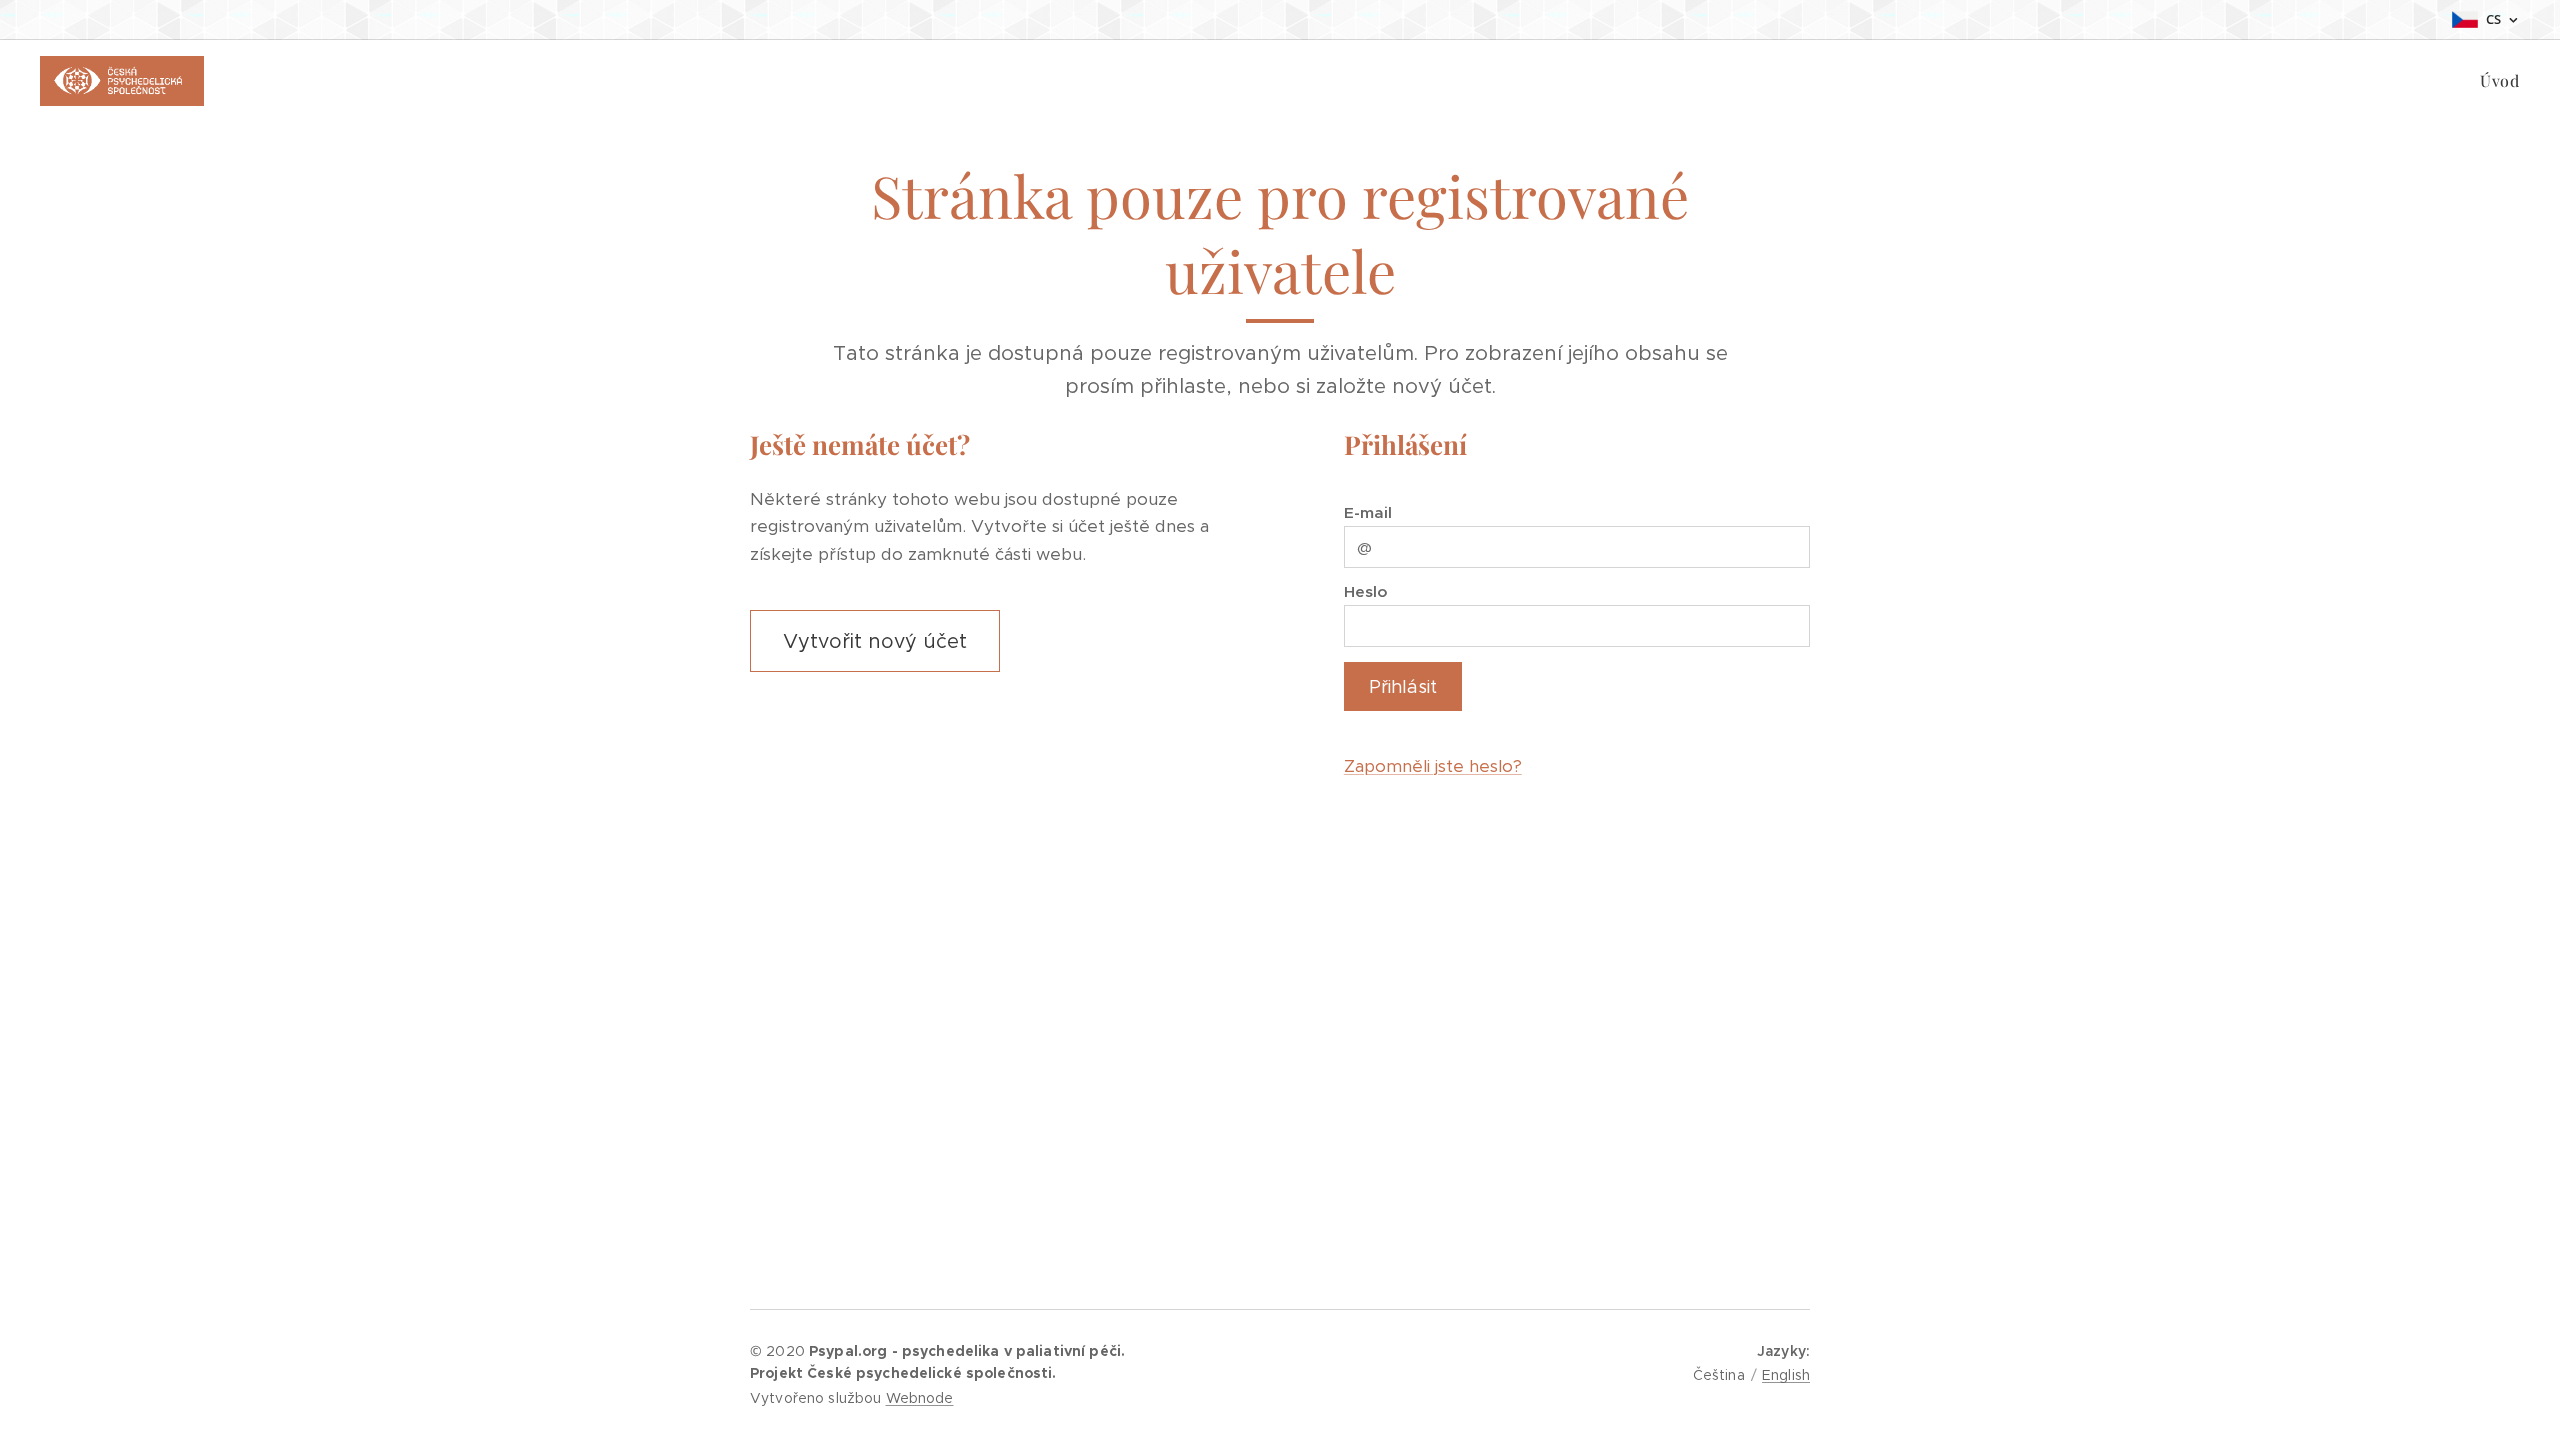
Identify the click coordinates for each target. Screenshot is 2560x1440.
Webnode (920, 1398)
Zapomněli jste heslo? (1433, 766)
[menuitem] (2497, 81)
